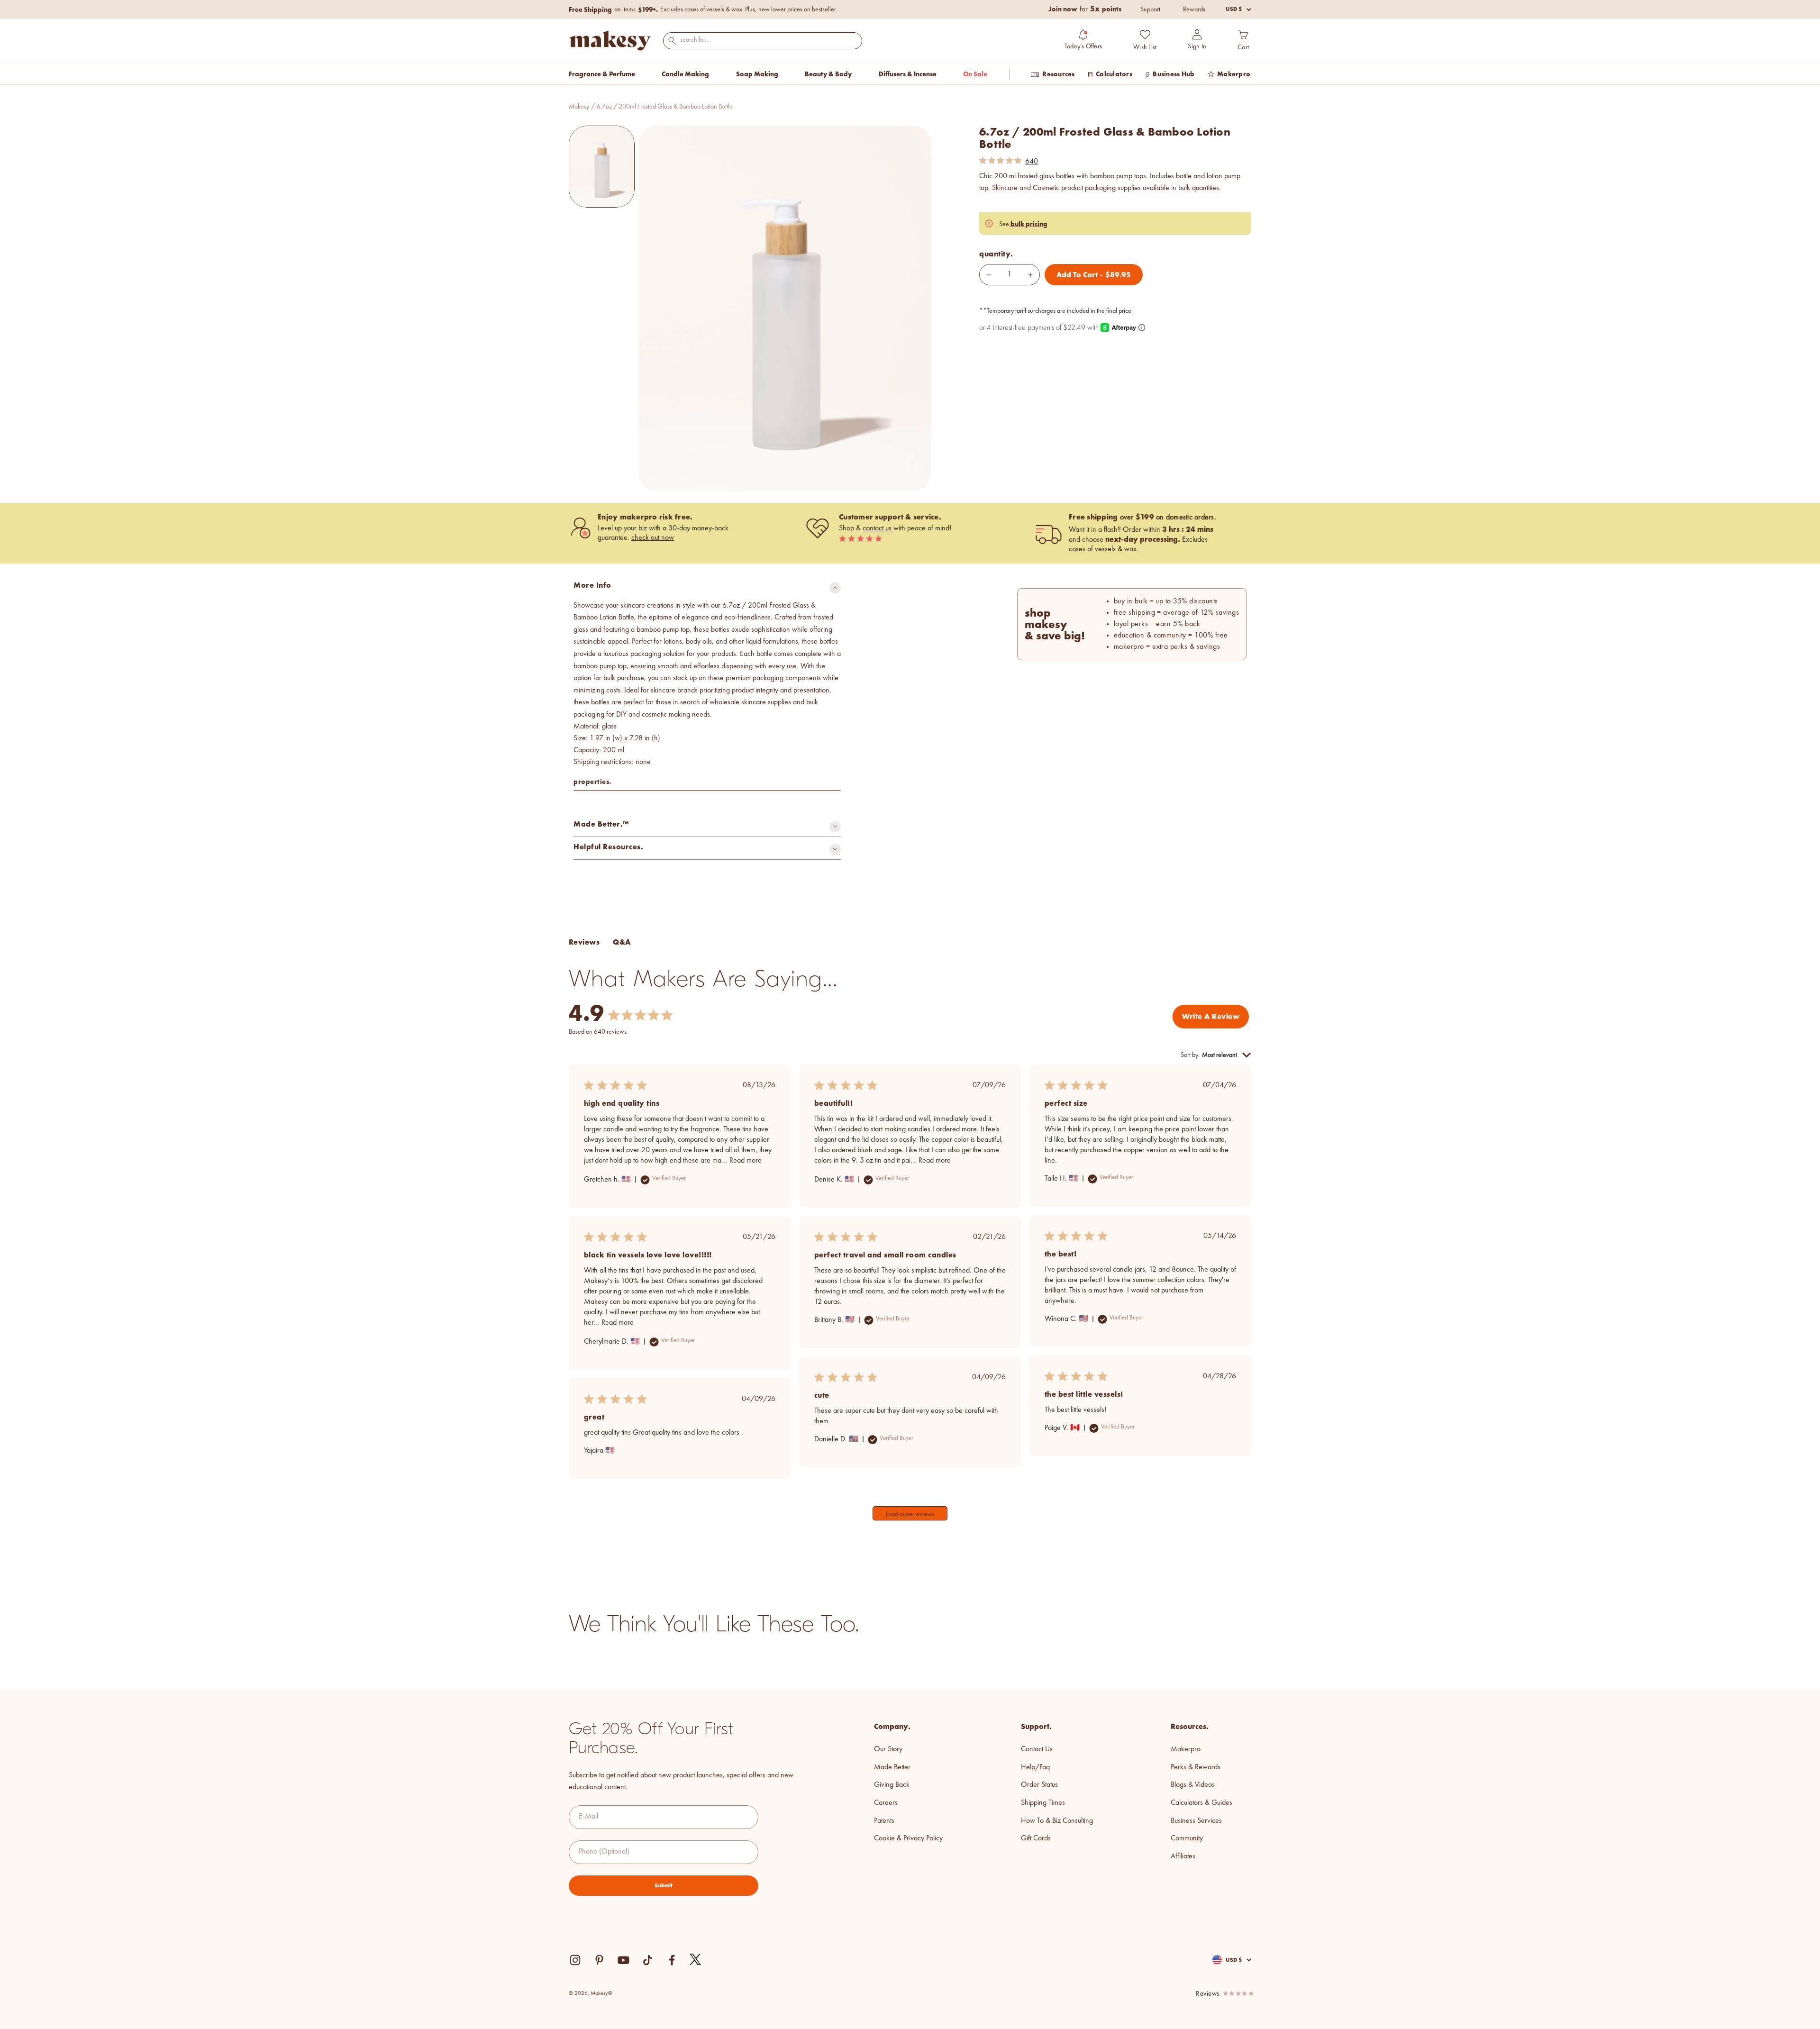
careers (886, 1803)
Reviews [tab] (584, 942)
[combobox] (763, 40)
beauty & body (828, 74)
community (1187, 1838)
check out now (653, 538)
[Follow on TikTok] (648, 1960)
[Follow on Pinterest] (599, 1960)
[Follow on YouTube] (623, 1960)
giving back (892, 1785)
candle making (685, 74)
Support (1150, 9)
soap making (757, 74)
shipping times (1043, 1803)
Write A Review (1211, 1016)
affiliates (1183, 1856)
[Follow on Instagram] (575, 1960)
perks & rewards (1196, 1767)
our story (888, 1749)
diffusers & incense (908, 74)
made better (892, 1767)
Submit (664, 1885)
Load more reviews (910, 1514)
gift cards (1036, 1838)
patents (884, 1821)
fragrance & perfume (602, 74)
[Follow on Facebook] (672, 1960)
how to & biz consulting (1057, 1821)
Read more (746, 1161)
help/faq (1035, 1767)
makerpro (1186, 1749)
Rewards (1194, 9)
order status (1039, 1785)
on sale (975, 74)
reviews (1208, 1994)
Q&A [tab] (622, 942)
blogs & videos (1193, 1785)
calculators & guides (1201, 1803)
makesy (579, 107)
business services (1196, 1821)
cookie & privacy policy (908, 1838)
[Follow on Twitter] (696, 1960)
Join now (1063, 9)
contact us (878, 528)
